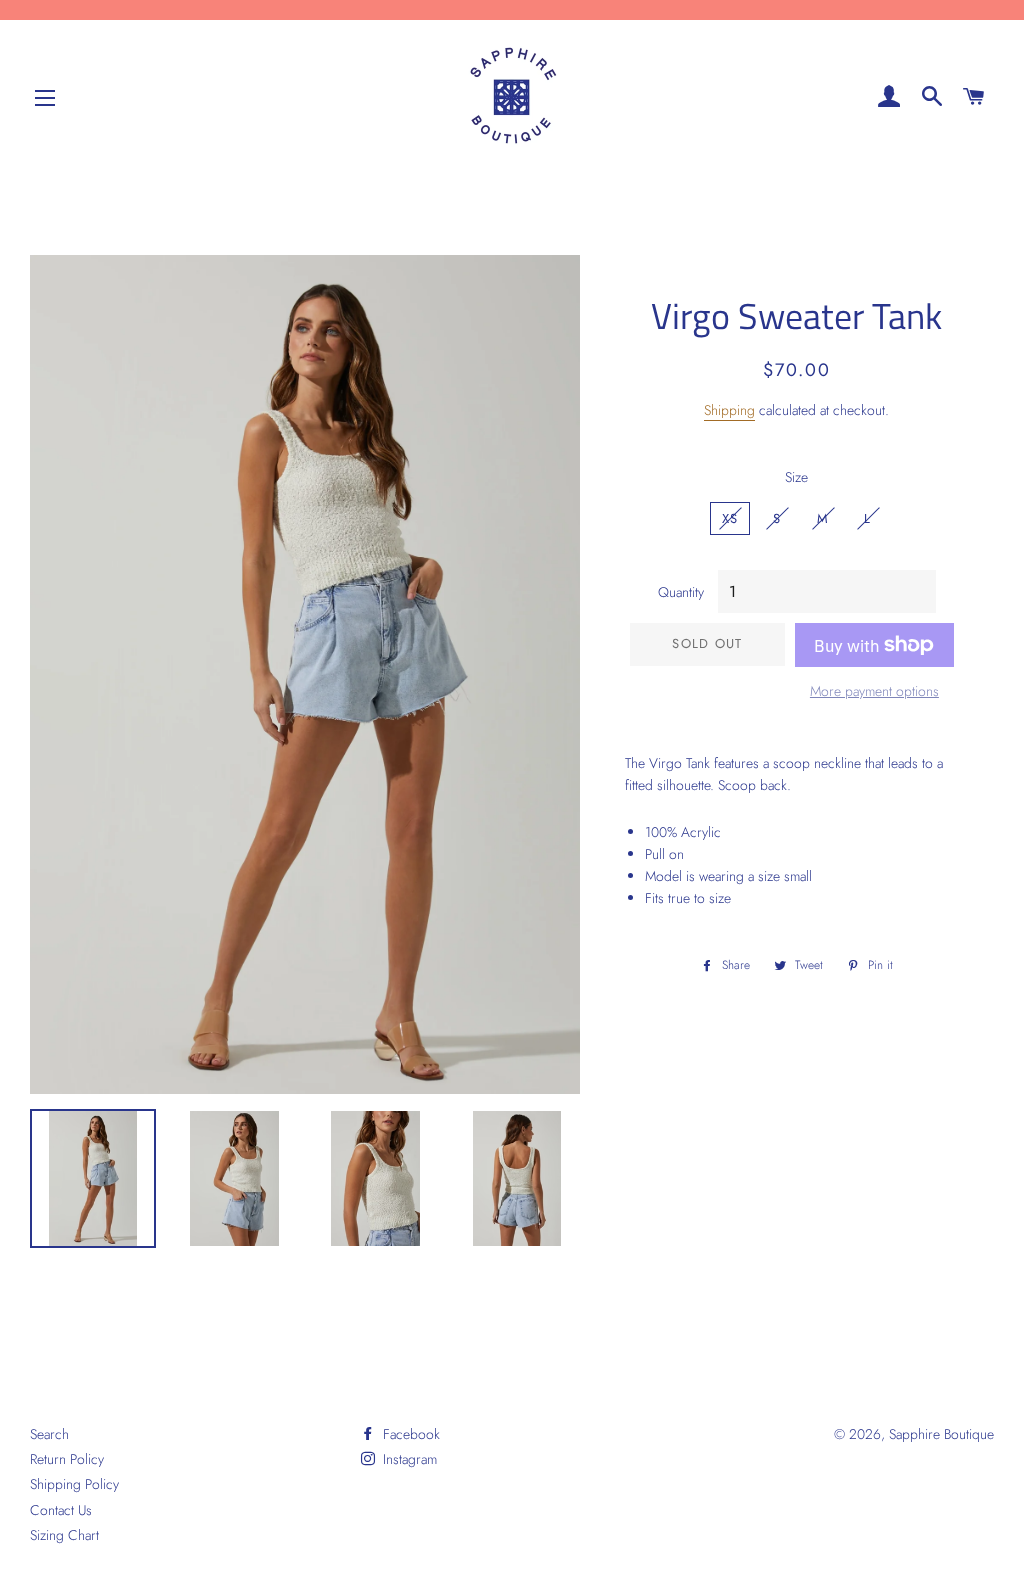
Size (796, 477)
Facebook (409, 1434)
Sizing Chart (64, 1535)
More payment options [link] (874, 691)
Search (49, 1434)
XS (730, 518)
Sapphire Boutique (941, 1434)
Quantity (681, 592)
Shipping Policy (74, 1484)
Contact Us (61, 1510)
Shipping (729, 410)
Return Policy (67, 1459)
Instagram (408, 1459)
